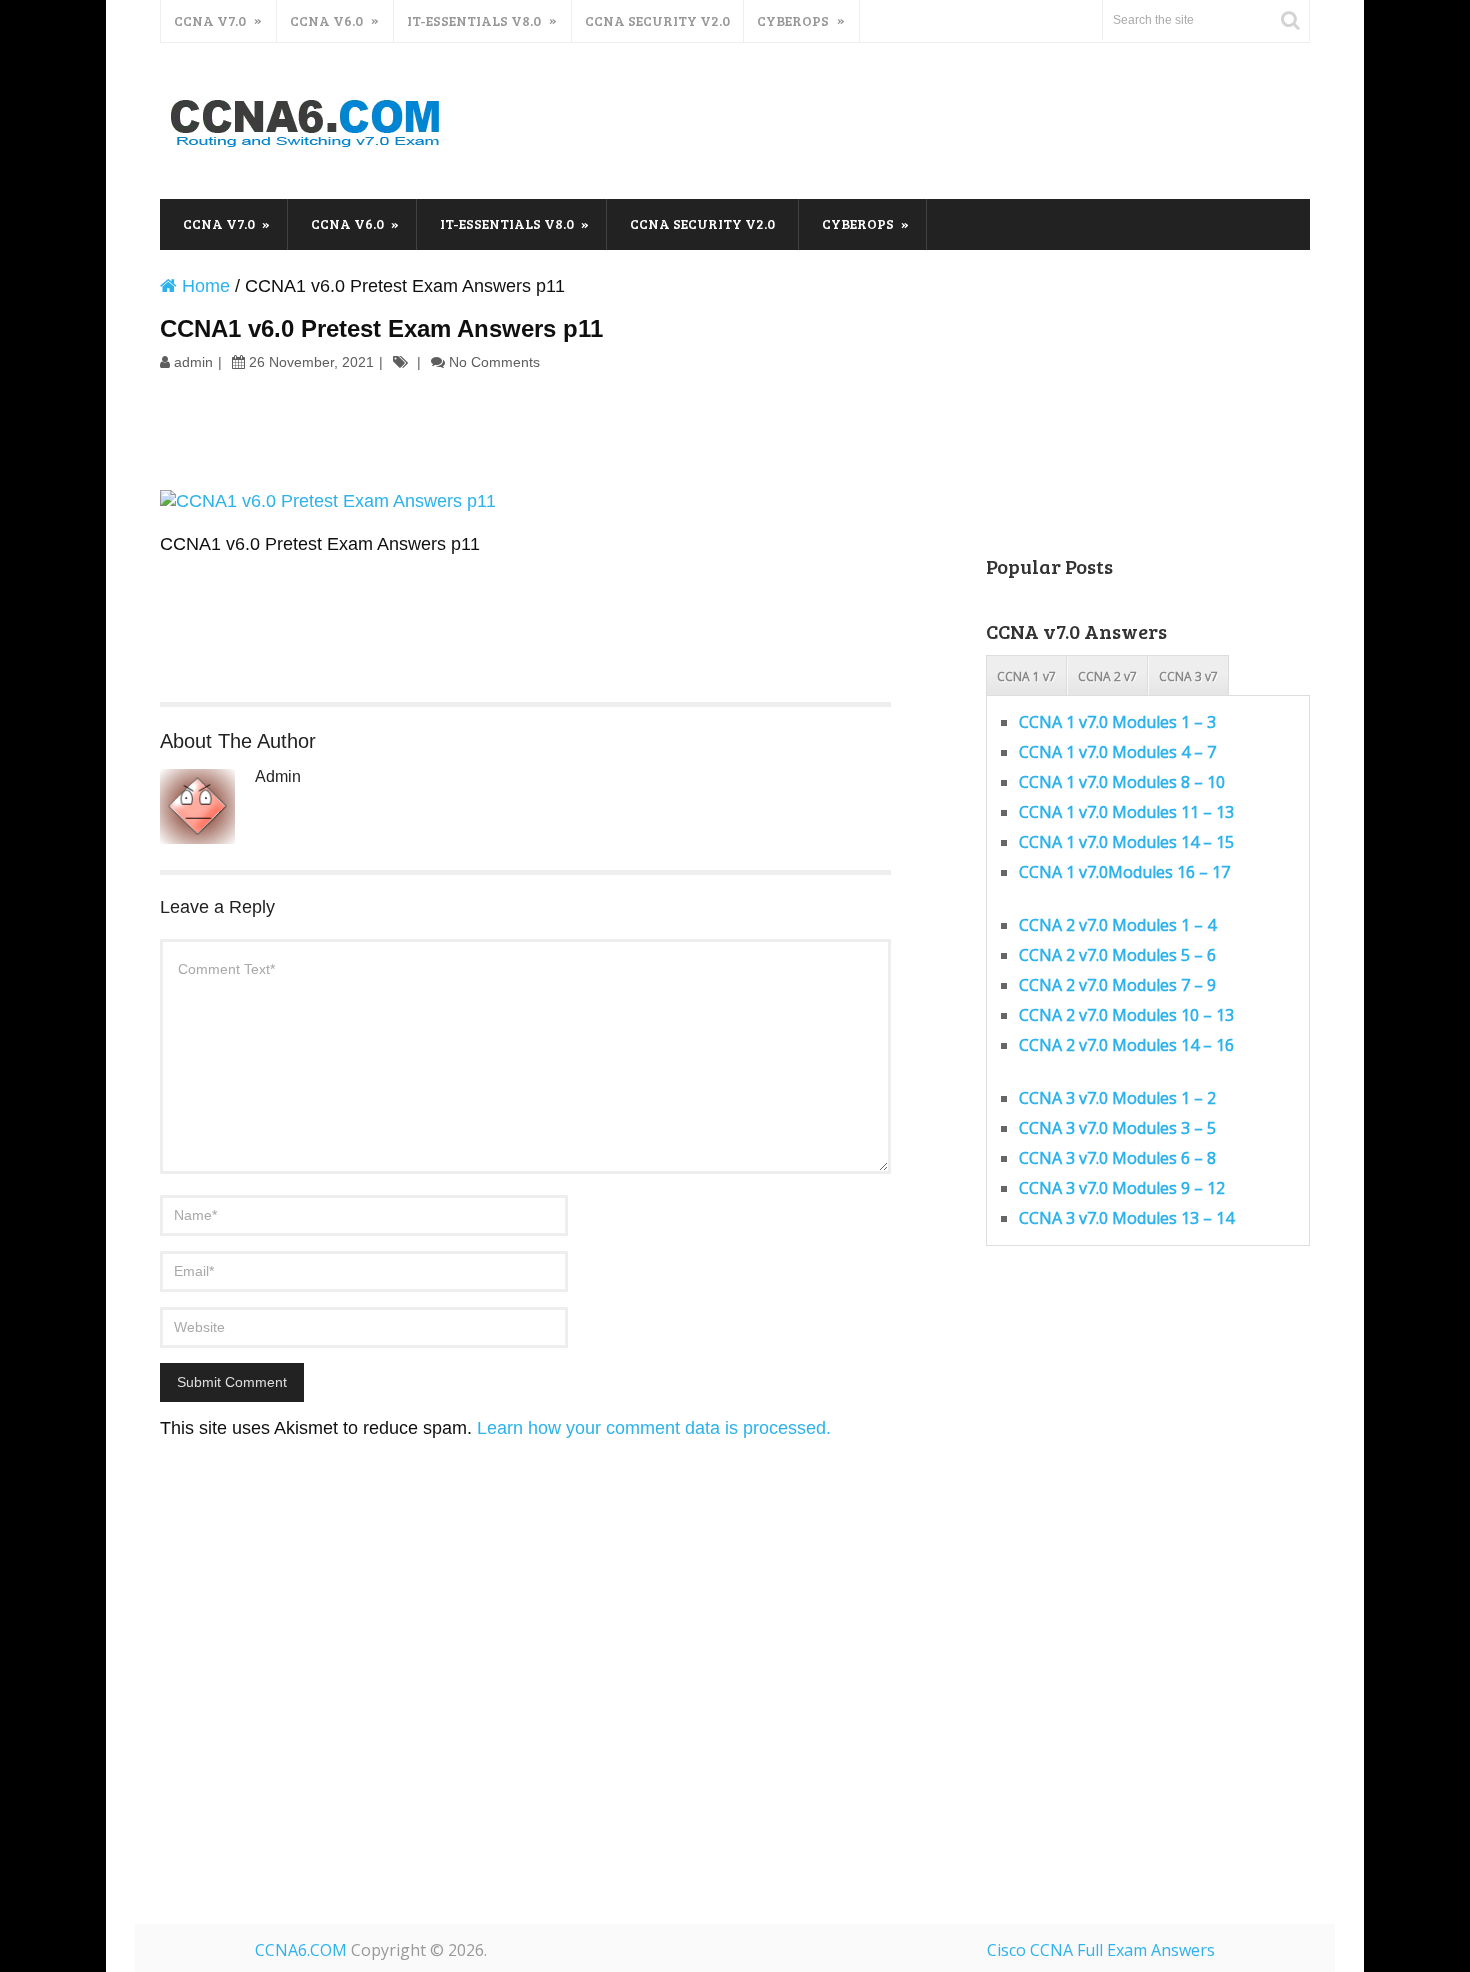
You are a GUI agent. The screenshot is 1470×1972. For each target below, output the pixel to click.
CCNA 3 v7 (1188, 676)
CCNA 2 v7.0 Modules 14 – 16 (1126, 1045)
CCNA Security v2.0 (657, 20)
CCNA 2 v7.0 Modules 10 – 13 (1126, 1015)
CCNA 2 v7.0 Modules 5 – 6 (1117, 955)
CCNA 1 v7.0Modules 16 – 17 (1124, 872)
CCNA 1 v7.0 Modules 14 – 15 (1126, 842)
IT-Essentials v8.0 (474, 20)
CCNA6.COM (301, 1950)
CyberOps (793, 20)
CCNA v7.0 (210, 20)
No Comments (494, 362)
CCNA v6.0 (326, 20)
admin (193, 362)
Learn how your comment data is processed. (654, 1428)
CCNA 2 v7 (1107, 676)
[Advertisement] (946, 118)
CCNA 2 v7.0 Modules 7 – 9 (1117, 985)
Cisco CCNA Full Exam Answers (1101, 1950)
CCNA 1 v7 (1026, 676)
